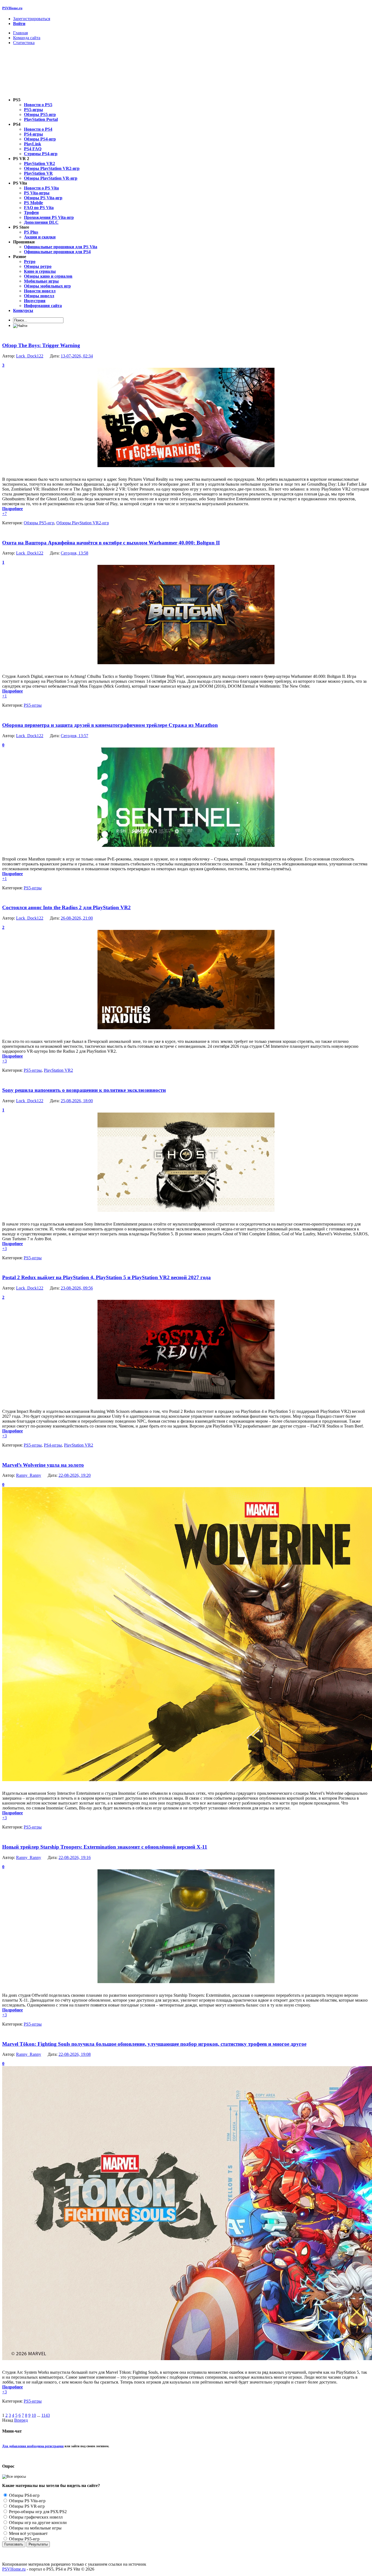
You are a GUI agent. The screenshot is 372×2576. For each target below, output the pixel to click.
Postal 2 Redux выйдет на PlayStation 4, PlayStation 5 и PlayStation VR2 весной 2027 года (106, 1277)
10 (34, 2415)
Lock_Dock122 (30, 356)
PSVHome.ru (12, 8)
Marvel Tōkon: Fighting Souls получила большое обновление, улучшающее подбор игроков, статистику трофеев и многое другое (154, 2044)
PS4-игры (53, 1445)
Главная (20, 33)
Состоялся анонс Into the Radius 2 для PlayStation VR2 (66, 907)
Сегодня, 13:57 (74, 736)
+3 (4, 1061)
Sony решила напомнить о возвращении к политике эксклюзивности (84, 1090)
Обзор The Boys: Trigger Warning (41, 345)
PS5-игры (33, 705)
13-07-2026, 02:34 (77, 356)
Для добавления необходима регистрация (33, 2446)
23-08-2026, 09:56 (77, 1288)
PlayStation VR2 (58, 1070)
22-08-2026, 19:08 (75, 2054)
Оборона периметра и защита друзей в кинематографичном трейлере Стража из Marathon (110, 725)
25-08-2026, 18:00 (77, 1101)
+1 (4, 696)
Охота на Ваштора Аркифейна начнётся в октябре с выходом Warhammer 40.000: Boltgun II (111, 543)
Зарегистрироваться (32, 19)
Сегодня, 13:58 (74, 553)
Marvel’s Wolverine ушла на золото (43, 1465)
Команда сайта (27, 38)
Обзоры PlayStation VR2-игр (83, 523)
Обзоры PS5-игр (39, 523)
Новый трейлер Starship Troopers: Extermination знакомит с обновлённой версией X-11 (105, 1847)
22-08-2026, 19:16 (75, 1857)
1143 (46, 2415)
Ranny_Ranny (29, 1475)
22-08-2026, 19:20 (75, 1475)
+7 (4, 514)
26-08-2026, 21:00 (77, 918)
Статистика (24, 43)
